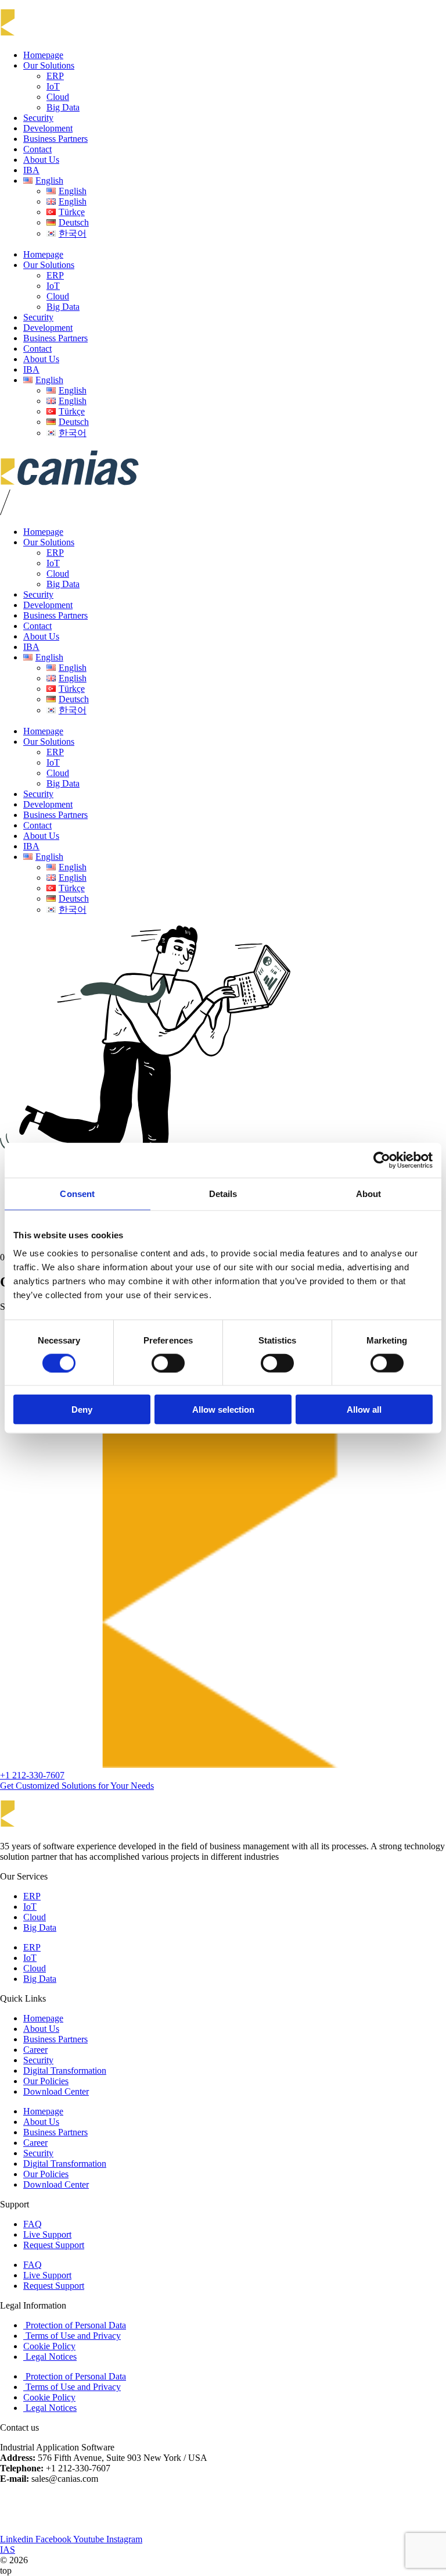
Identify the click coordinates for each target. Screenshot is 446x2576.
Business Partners (55, 139)
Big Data (63, 107)
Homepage (43, 55)
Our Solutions (49, 65)
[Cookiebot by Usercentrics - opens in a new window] (382, 1160)
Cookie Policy (49, 2346)
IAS (8, 2550)
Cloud (58, 97)
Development (48, 128)
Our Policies (46, 2081)
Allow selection (223, 1410)
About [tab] (369, 1193)
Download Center (56, 2091)
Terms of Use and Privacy (72, 2336)
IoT (53, 86)
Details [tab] (223, 1193)
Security (38, 118)
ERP (55, 76)
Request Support (54, 2245)
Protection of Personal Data (75, 2325)
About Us (41, 160)
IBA (31, 170)
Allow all (364, 1410)
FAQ (33, 2224)
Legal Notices (50, 2357)
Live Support (47, 2234)
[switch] (168, 1363)
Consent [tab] (77, 1193)
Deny (82, 1410)
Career (35, 2050)
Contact (37, 149)
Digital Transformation (65, 2071)
